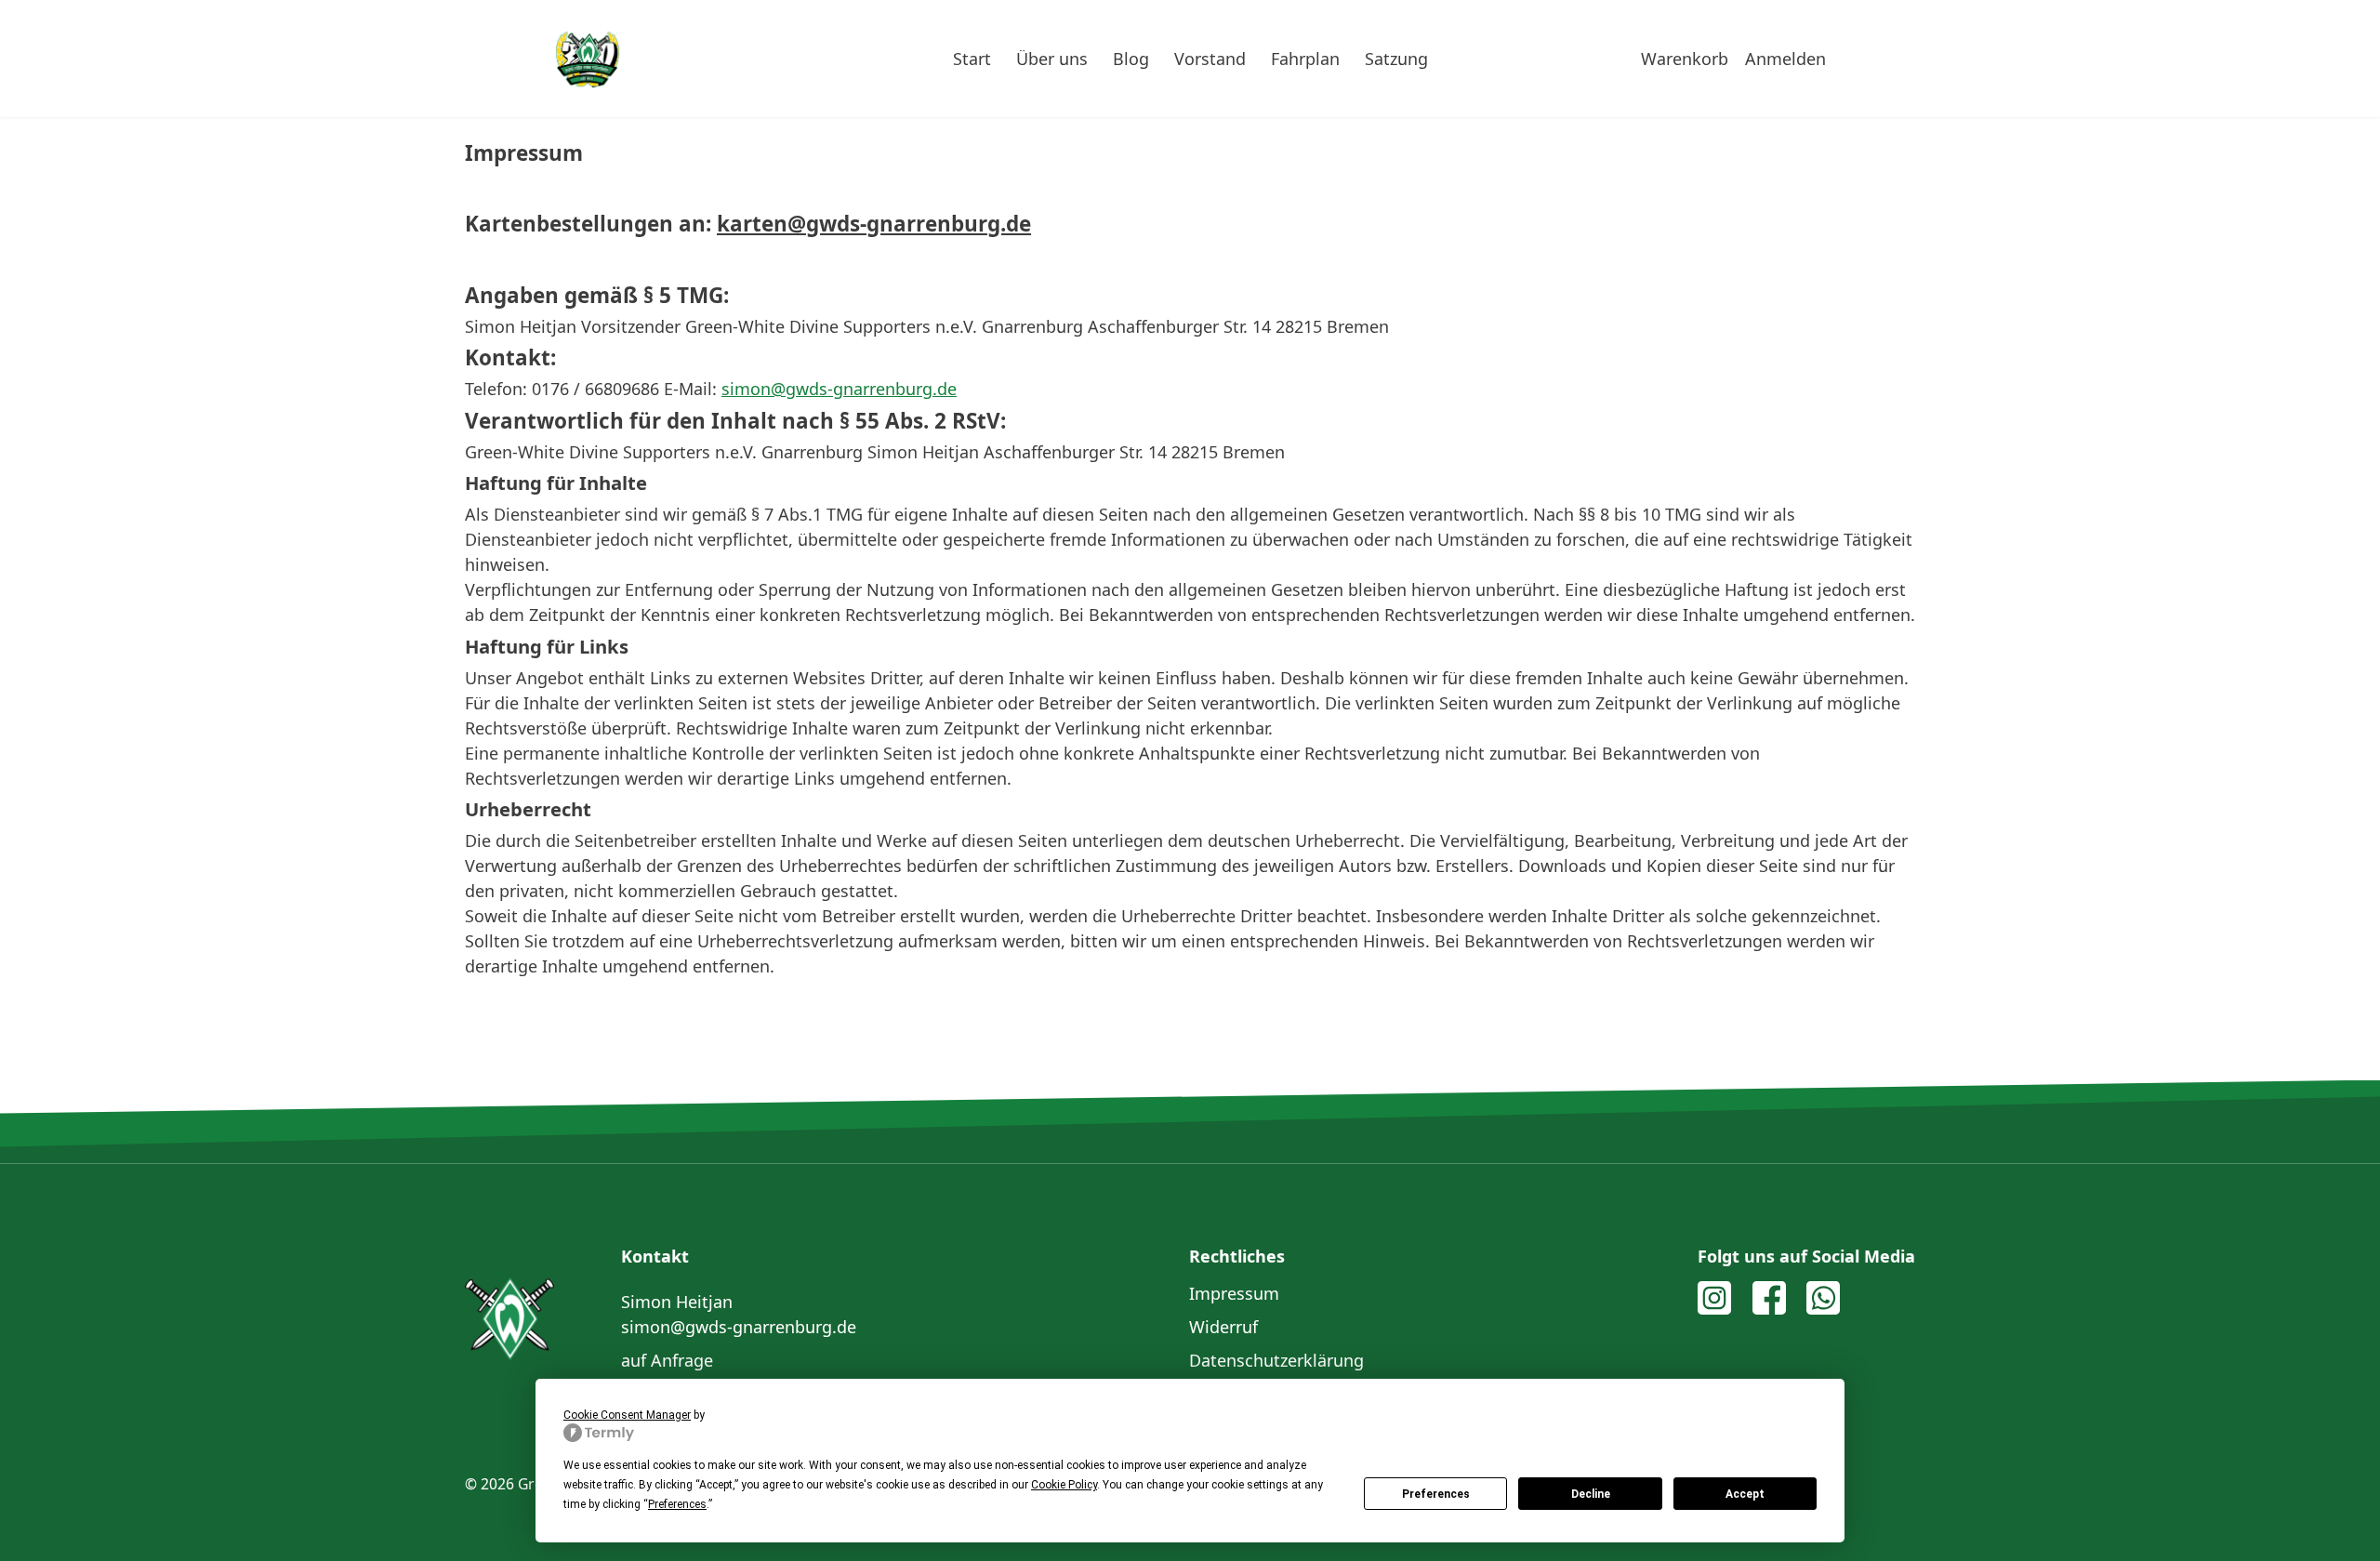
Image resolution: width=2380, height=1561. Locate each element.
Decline (1591, 1494)
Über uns (1052, 59)
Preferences (1436, 1494)
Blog (1131, 59)
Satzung (1396, 59)
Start (972, 59)
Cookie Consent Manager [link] (627, 1415)
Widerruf (1223, 1327)
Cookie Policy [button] (1064, 1485)
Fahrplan (1305, 59)
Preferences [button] (677, 1504)
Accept (1745, 1494)
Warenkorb (1685, 59)
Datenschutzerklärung (1276, 1360)
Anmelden (1785, 59)
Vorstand (1210, 59)
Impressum (1234, 1293)
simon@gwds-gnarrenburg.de (739, 1327)
